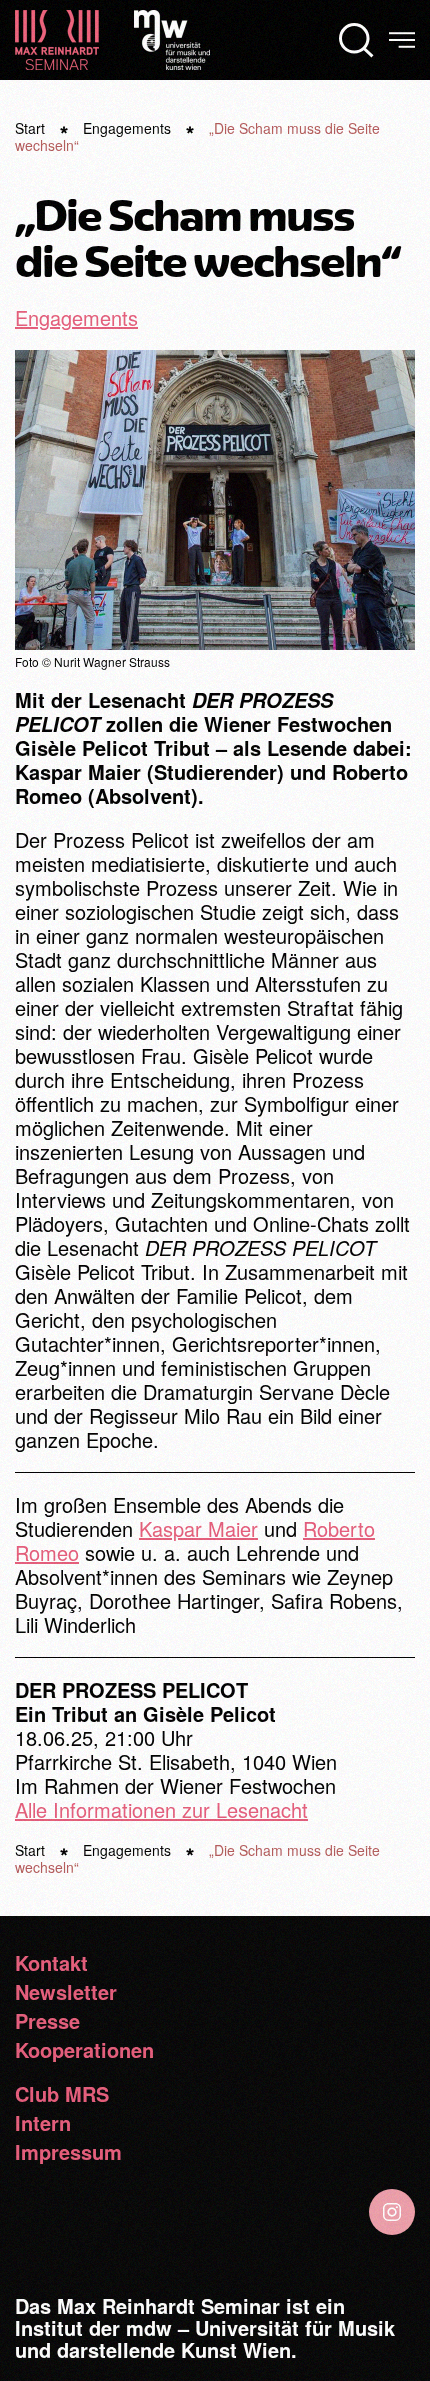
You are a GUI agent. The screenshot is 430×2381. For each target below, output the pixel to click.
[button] (356, 40)
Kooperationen (84, 2050)
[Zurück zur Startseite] (57, 40)
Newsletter (66, 1992)
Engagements (76, 317)
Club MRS (62, 2094)
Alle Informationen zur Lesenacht (161, 1809)
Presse (47, 2021)
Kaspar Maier (198, 1528)
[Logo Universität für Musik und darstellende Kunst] (172, 36)
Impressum (68, 2152)
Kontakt (51, 1963)
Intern (43, 2123)
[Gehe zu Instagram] (392, 2212)
